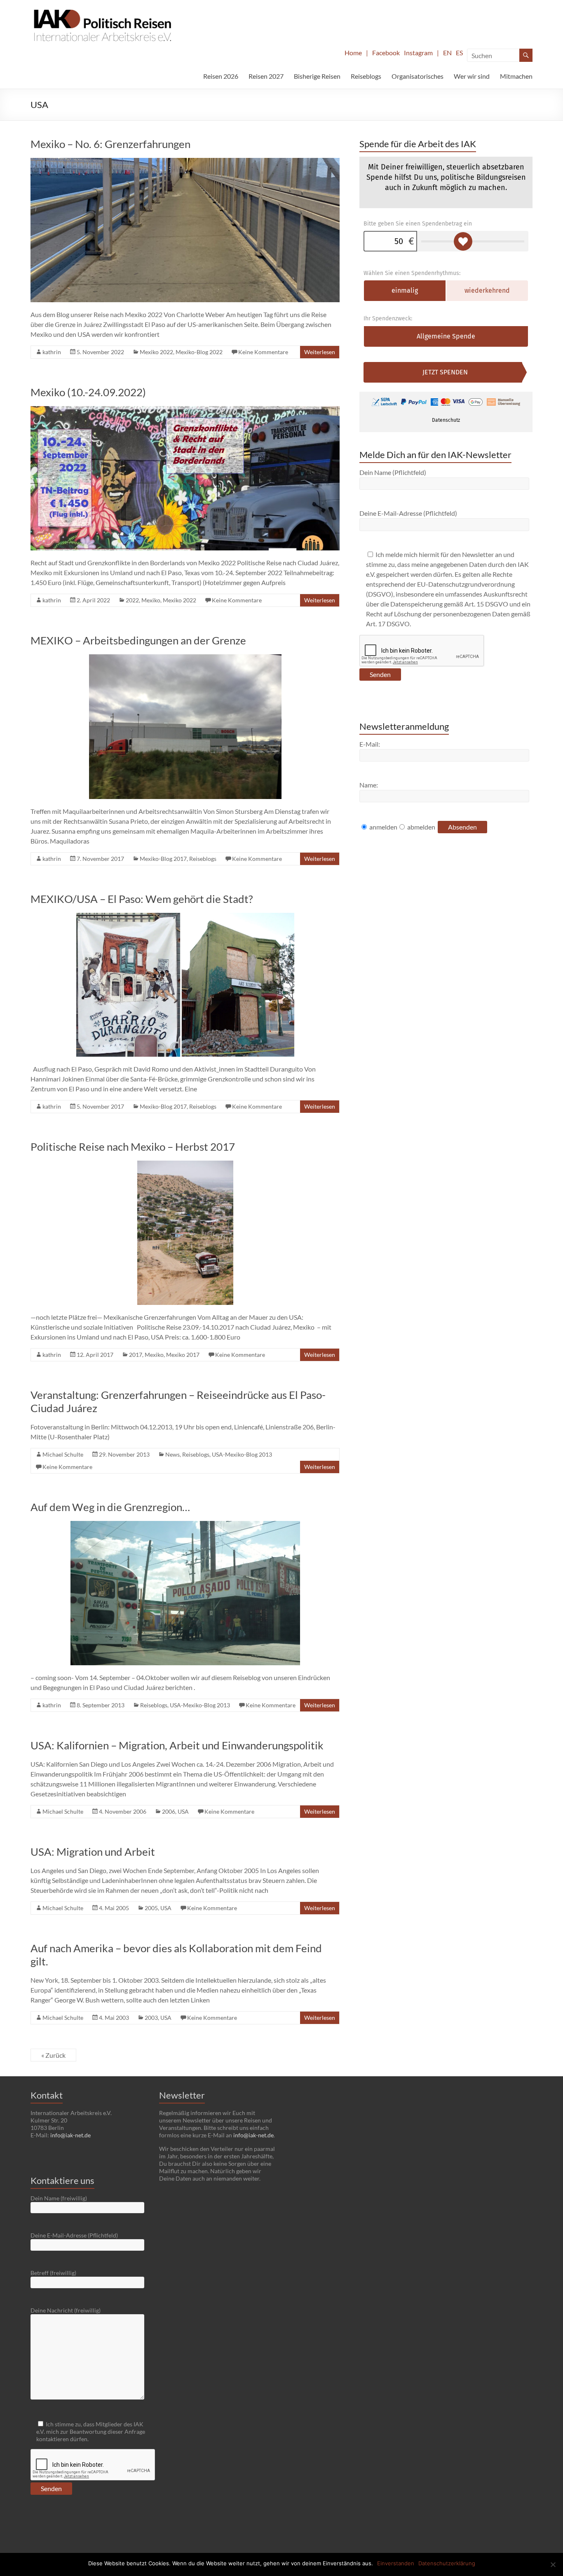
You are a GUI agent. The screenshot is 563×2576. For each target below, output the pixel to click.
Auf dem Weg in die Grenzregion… (110, 1507)
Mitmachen (516, 76)
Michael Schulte (63, 1454)
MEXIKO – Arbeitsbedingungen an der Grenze (138, 640)
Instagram (418, 53)
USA (183, 1811)
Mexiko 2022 (156, 352)
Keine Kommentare (263, 352)
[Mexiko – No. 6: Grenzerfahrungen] (185, 162)
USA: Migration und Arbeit (93, 1852)
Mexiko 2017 (183, 1355)
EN (447, 53)
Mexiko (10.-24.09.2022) (88, 392)
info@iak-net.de (70, 2135)
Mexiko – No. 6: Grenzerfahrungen (110, 144)
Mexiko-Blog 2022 (199, 352)
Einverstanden (396, 2563)
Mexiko (151, 600)
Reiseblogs (366, 76)
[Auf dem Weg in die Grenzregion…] (185, 1525)
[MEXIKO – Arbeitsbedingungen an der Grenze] (185, 658)
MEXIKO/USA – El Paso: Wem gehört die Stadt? (142, 899)
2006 (169, 1811)
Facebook (386, 53)
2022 (132, 600)
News (172, 1454)
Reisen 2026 (221, 76)
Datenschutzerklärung (447, 2563)
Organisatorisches (418, 76)
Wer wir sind (472, 76)
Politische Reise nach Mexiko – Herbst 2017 (133, 1147)
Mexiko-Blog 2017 (163, 859)
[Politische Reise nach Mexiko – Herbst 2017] (185, 1165)
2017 (136, 1355)
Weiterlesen (320, 352)
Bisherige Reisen (317, 76)
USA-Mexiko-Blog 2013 (242, 1454)
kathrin (52, 352)
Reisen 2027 (266, 76)
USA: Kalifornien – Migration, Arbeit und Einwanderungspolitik (177, 1745)
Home (353, 53)
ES (459, 53)
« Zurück (53, 2055)
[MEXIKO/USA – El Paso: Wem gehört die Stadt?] (185, 917)
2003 (151, 2018)
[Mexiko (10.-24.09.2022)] (185, 410)
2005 (151, 1908)
